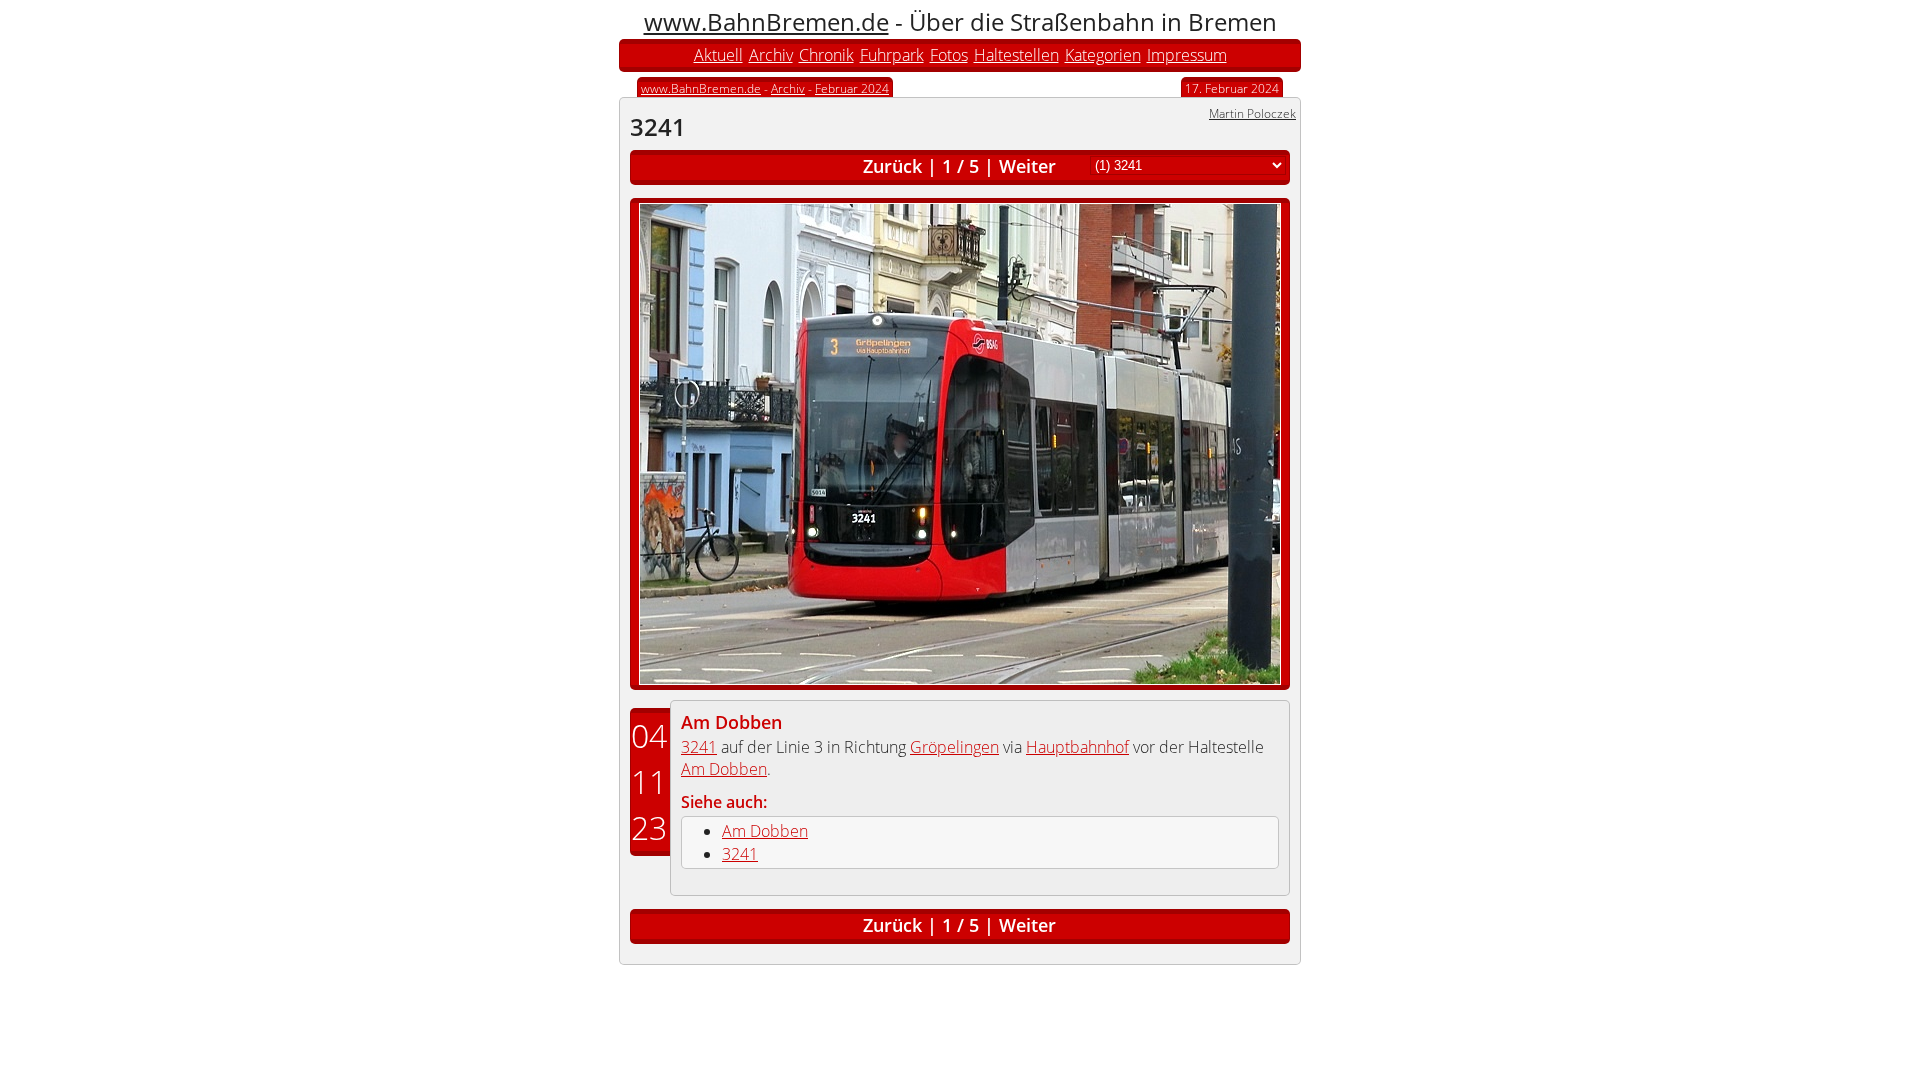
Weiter (1027, 166)
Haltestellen (1016, 55)
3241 (699, 747)
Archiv (771, 55)
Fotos (949, 55)
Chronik (826, 55)
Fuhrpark (892, 55)
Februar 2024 (852, 88)
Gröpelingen (954, 747)
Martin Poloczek (1252, 113)
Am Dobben (731, 722)
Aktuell (718, 55)
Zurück (892, 166)
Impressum (1187, 55)
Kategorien (1103, 55)
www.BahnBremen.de (766, 21)
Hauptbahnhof (1077, 747)
